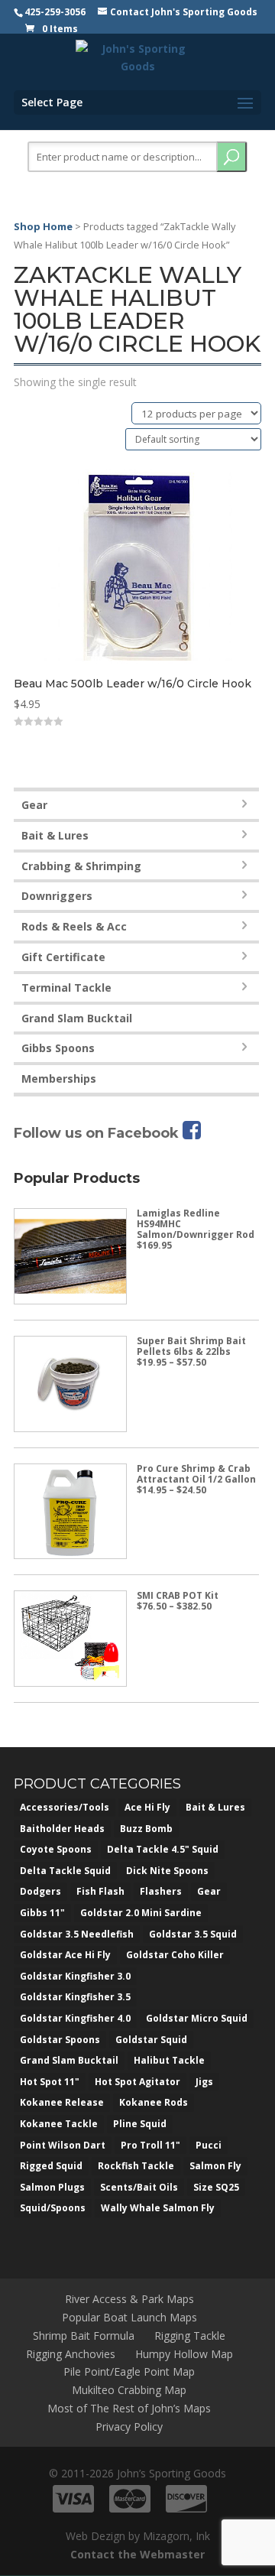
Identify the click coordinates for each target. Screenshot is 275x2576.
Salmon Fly (215, 2166)
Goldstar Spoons (60, 2040)
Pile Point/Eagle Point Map (129, 2371)
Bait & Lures (55, 835)
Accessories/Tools (65, 1807)
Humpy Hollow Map (184, 2354)
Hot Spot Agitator (137, 2082)
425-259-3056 (55, 12)
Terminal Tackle (66, 988)
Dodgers (40, 1891)
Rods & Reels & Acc (74, 926)
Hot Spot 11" (50, 2082)
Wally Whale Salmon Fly (158, 2208)
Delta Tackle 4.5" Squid (163, 1849)
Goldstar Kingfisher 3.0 (75, 1976)
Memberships (59, 1078)
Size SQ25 (216, 2187)
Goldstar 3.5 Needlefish (77, 1934)
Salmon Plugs (52, 2187)
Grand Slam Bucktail (77, 1018)
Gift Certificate (63, 957)
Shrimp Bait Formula (84, 2336)
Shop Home (43, 226)
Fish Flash (100, 1891)
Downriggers (57, 896)
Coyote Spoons (56, 1849)
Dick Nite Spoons (167, 1871)
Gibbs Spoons (58, 1048)
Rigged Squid (51, 2166)
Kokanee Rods (154, 2102)
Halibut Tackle (169, 2060)
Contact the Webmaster (137, 2554)
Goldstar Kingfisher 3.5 (75, 1997)
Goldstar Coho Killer (175, 1955)
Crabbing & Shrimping (81, 866)
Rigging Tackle (190, 2336)
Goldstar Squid (151, 2040)
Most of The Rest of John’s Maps (129, 2408)
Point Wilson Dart (63, 2145)
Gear (34, 805)
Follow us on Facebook (98, 1133)
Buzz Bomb (146, 1829)
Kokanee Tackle (59, 2124)
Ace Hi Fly (147, 1807)
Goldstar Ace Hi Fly (65, 1955)
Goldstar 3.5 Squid (193, 1934)
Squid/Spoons (53, 2208)
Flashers (161, 1891)
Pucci (209, 2145)
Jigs (204, 2082)
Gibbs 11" (42, 1913)
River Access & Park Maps (129, 2299)
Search (231, 157)
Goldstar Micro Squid (197, 2018)
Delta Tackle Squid (65, 1871)
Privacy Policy (129, 2427)
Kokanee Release (62, 2102)
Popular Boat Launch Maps (129, 2317)
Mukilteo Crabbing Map (129, 2390)
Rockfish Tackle (136, 2166)
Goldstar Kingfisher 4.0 (75, 2018)
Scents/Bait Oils (139, 2187)
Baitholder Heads (62, 1829)
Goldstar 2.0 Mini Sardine (141, 1913)
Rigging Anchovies (71, 2354)
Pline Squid (140, 2124)
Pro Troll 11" (150, 2145)
